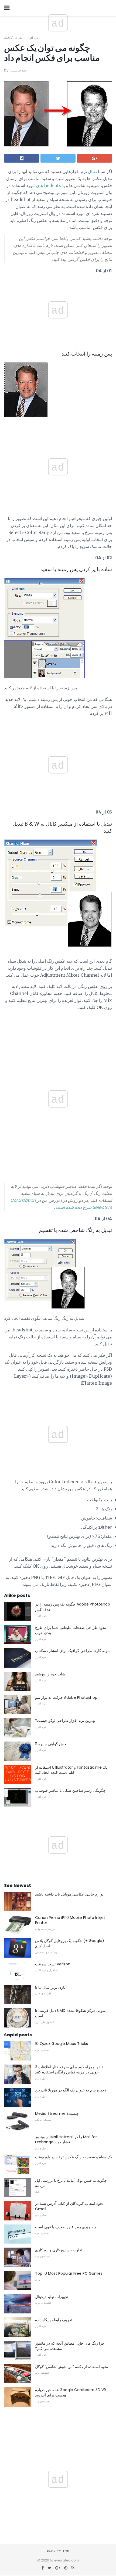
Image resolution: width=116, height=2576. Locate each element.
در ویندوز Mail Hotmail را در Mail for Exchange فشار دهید (66, 2140)
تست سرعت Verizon (53, 1964)
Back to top (58, 2551)
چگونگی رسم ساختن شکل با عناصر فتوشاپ (70, 1790)
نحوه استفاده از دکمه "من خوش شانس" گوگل (72, 2367)
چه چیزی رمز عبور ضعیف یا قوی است (66, 2227)
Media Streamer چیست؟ (57, 2113)
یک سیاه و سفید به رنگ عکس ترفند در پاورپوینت (74, 2157)
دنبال (92, 171)
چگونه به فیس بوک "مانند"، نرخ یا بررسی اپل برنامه (71, 2183)
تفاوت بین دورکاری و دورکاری (59, 2250)
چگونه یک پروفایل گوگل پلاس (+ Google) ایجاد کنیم (70, 1943)
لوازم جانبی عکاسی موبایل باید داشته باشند (69, 1894)
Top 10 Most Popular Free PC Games (69, 2273)
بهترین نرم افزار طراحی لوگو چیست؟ (65, 1721)
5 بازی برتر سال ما (50, 1987)
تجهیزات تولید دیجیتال (52, 2297)
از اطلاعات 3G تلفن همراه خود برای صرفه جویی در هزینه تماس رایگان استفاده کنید (69, 2070)
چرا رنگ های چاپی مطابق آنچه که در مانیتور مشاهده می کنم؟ (70, 2346)
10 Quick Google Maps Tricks (62, 2044)
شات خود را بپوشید (50, 1674)
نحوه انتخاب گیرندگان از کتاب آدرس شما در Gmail (69, 2206)
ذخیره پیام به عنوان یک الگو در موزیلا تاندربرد (71, 2090)
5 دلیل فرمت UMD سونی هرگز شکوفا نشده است (70, 2013)
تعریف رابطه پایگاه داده (54, 2320)
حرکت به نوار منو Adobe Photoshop (66, 1697)
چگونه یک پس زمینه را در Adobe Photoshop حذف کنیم (73, 1607)
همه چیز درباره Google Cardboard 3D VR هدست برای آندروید (71, 2392)
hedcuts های (49, 185)
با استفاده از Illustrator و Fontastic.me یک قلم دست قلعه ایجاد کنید (71, 1770)
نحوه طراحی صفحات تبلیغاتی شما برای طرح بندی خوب (71, 1630)
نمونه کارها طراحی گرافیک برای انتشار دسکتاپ (73, 1651)
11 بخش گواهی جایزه (51, 1744)
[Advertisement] (58, 423)
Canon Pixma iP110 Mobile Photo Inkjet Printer (70, 1920)
